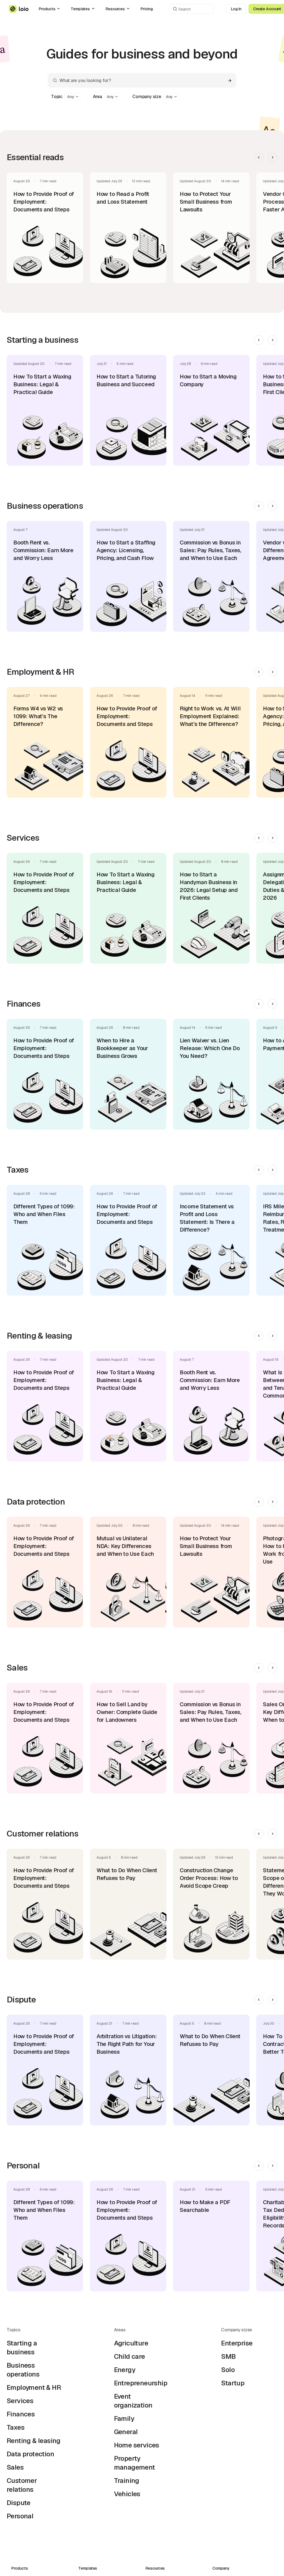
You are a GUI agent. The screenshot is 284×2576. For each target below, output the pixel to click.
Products (47, 9)
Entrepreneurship (141, 2383)
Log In (236, 9)
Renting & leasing (34, 2441)
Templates (80, 9)
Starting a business (22, 2348)
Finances (21, 2414)
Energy (125, 2370)
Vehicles (127, 2494)
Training (127, 2481)
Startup (233, 2383)
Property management (135, 2463)
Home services (137, 2445)
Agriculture (131, 2343)
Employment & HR (34, 2387)
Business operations (23, 2370)
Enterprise (237, 2343)
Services (20, 2401)
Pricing (147, 9)
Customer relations (22, 2485)
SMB (228, 2356)
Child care (130, 2356)
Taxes (16, 2427)
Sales (15, 2467)
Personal (20, 2516)
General (126, 2432)
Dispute (19, 2503)
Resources (115, 9)
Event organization (133, 2401)
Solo (228, 2370)
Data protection (30, 2454)
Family (124, 2418)
